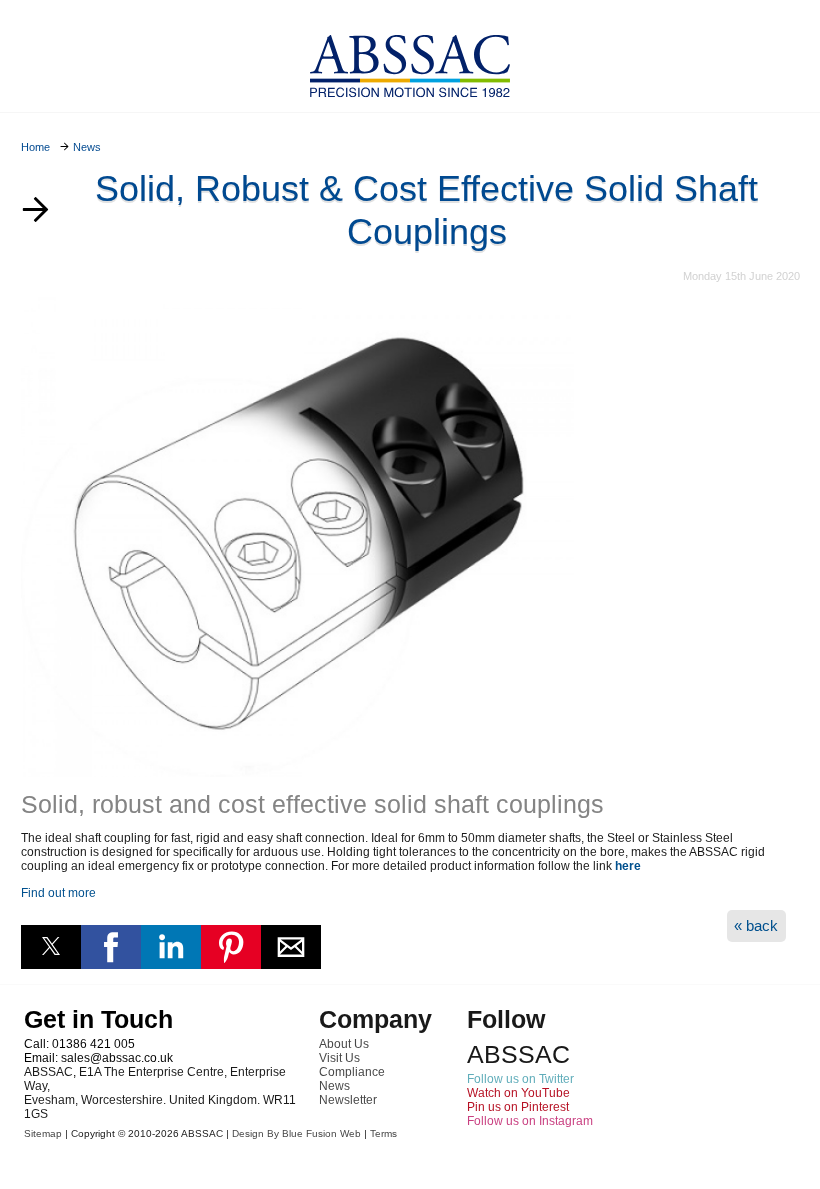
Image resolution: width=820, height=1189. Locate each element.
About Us (344, 1044)
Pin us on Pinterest (518, 1107)
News (334, 1086)
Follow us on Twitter (520, 1079)
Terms (383, 1133)
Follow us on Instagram (530, 1121)
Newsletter (348, 1100)
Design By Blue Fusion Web (296, 1133)
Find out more (58, 893)
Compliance (352, 1072)
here (628, 866)
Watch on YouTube (518, 1093)
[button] (51, 947)
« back (756, 925)
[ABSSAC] (410, 60)
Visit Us (339, 1058)
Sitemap (43, 1133)
